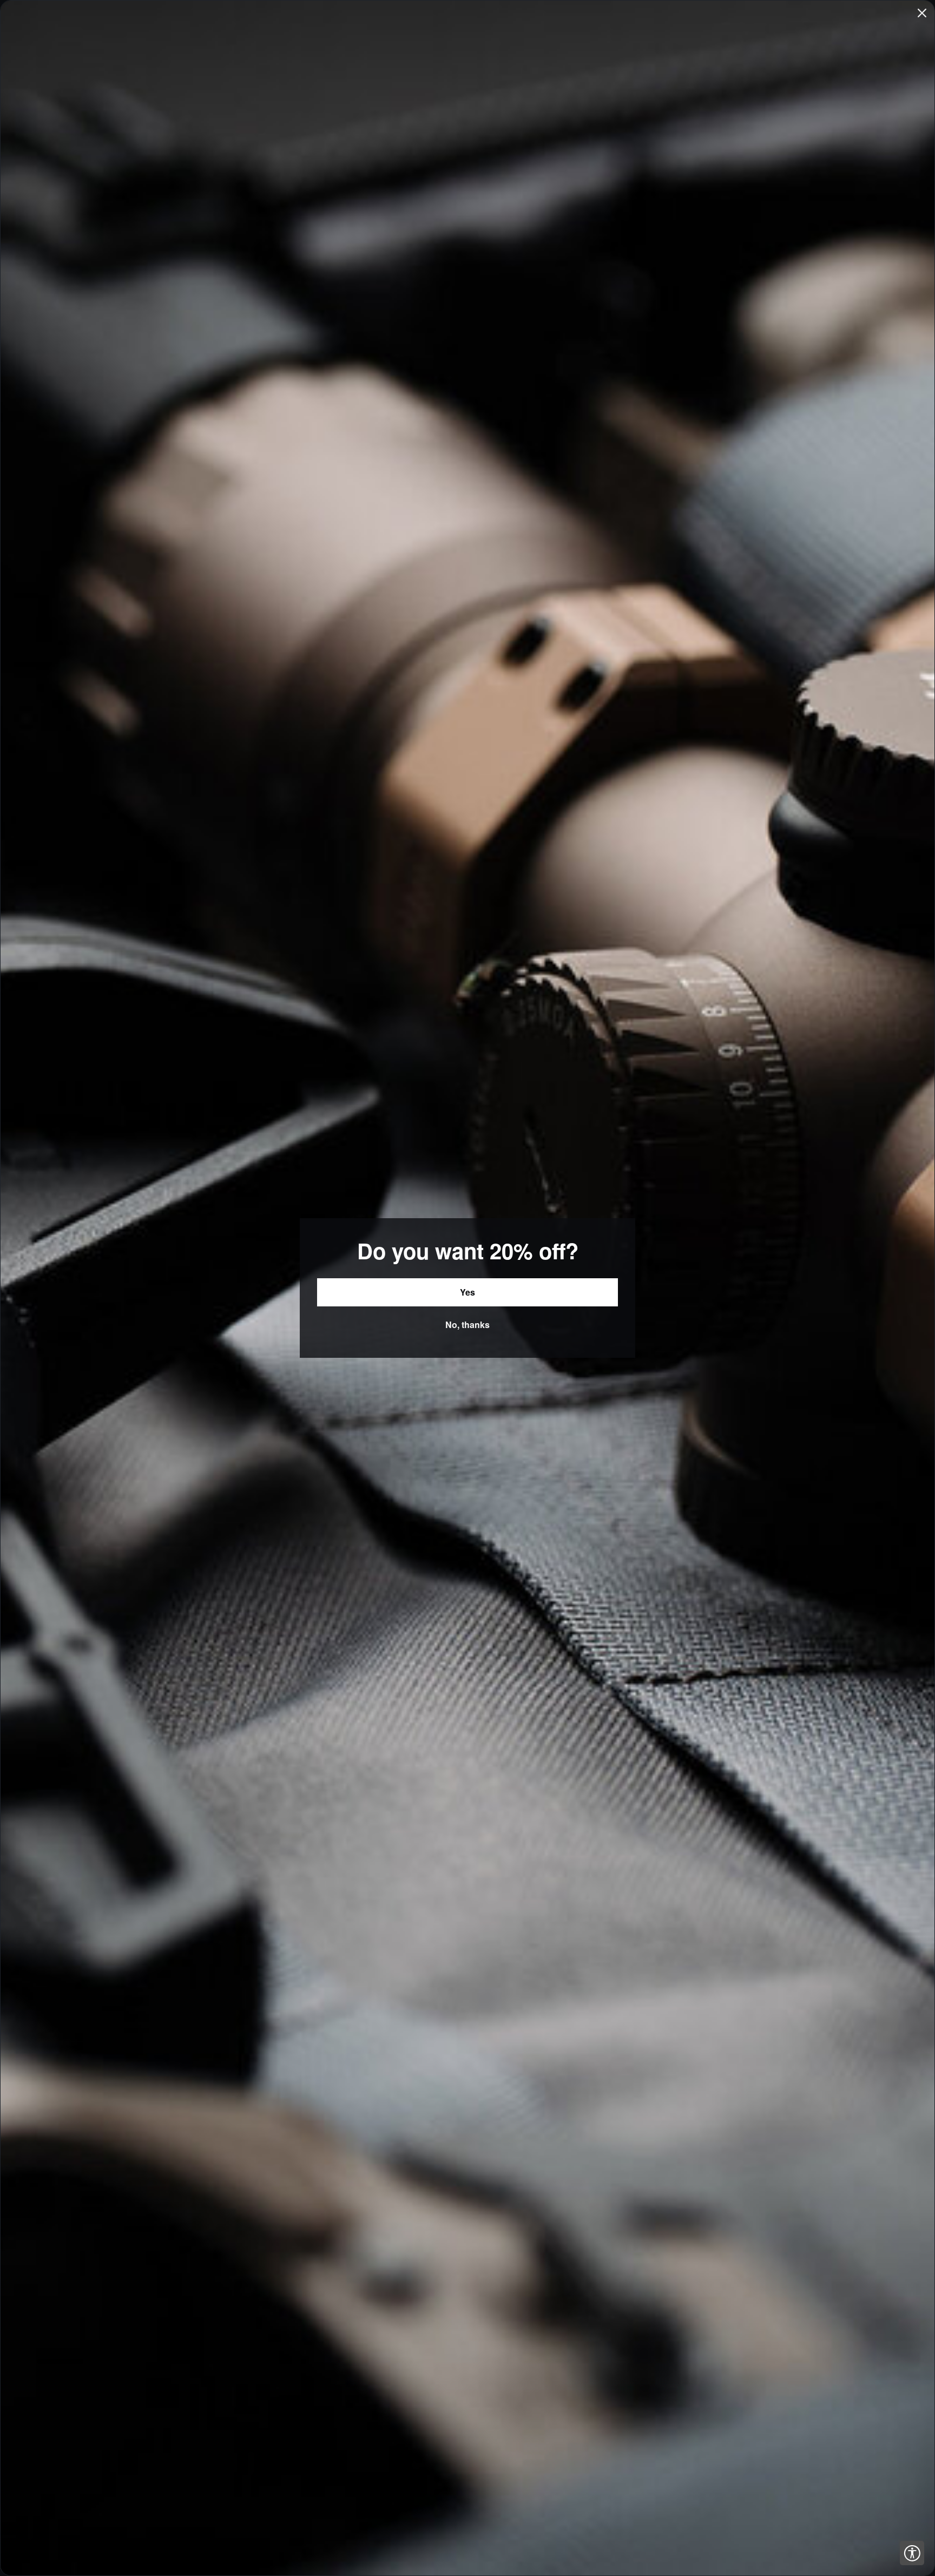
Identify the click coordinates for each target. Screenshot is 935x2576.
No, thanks (467, 1325)
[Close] (922, 13)
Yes (467, 1292)
